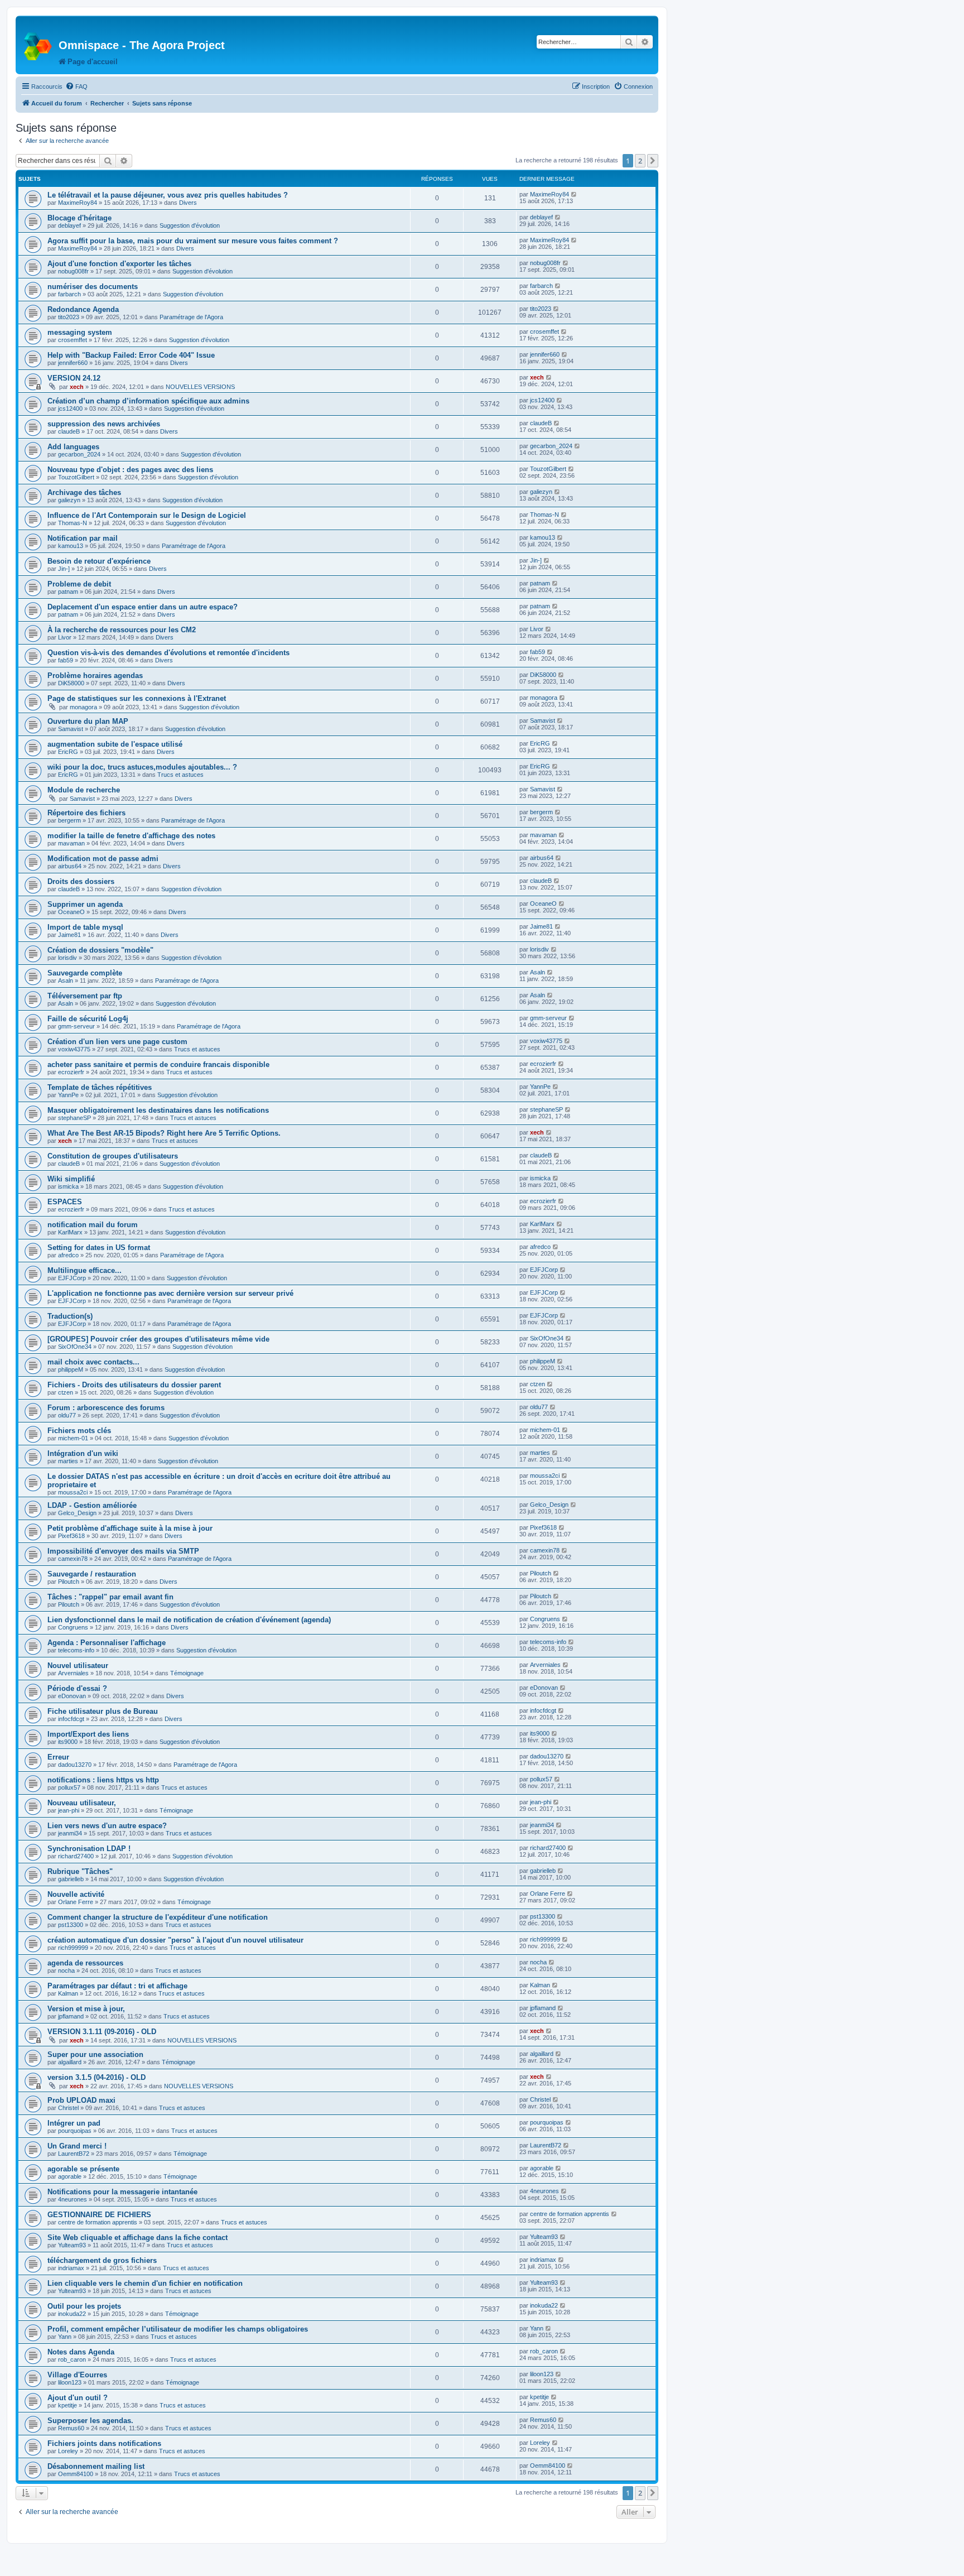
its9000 (68, 1742)
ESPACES (65, 1202)
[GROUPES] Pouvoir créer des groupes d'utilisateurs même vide (158, 1339)
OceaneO (71, 912)
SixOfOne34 (75, 1347)
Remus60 (71, 2428)
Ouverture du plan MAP (88, 721)
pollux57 (69, 1787)
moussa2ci (73, 1492)
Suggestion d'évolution (190, 225)
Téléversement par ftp (85, 996)
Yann (65, 2337)
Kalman (68, 1993)
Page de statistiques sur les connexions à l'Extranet (137, 698)
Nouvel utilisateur (78, 1666)
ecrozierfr (71, 1072)
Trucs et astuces (180, 775)
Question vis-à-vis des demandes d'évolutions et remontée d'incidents (168, 653)
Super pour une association (95, 2054)
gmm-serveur (76, 1026)
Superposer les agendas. (90, 2421)
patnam (68, 592)
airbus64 (70, 866)
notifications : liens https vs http (103, 1780)
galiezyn (69, 500)
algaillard (70, 2062)
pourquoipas (75, 2131)
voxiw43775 (74, 1049)
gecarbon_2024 (79, 454)
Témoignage (187, 1673)
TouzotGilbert (76, 477)
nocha (66, 1971)
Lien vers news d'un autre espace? (107, 1826)
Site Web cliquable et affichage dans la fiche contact (138, 2238)
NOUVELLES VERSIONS (200, 387)
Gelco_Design (77, 1513)
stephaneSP (74, 1118)
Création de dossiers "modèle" (100, 950)
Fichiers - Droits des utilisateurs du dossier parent (134, 1385)
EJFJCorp (72, 1278)
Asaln (66, 981)
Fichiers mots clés (79, 1431)
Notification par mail (83, 538)
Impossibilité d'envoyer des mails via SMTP (123, 1551)
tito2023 (69, 317)
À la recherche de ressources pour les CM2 (122, 630)
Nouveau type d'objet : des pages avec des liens (130, 470)
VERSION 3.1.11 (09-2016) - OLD (102, 2032)
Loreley (68, 2451)
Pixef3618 (71, 1536)
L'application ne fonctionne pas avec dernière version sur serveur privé (170, 1293)
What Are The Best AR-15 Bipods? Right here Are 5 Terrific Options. (164, 1133)
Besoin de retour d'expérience (99, 561)
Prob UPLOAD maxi (81, 2100)
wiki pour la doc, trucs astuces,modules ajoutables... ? (142, 767)
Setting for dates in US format (99, 1248)
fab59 (66, 660)
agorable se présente (83, 2169)
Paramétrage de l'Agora (191, 317)
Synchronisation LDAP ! (89, 1849)
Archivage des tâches (84, 492)
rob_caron (72, 2359)
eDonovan (72, 1696)
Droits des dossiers (81, 881)
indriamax (71, 2268)
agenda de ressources (85, 1963)
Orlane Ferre (76, 1902)
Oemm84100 (76, 2474)
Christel (68, 2108)
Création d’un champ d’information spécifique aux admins (148, 401)
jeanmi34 (70, 1833)
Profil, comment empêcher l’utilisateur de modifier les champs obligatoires (178, 2329)
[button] (653, 161)
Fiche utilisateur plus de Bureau (103, 1711)
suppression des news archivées (104, 424)
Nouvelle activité (76, 1894)
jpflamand (71, 2016)
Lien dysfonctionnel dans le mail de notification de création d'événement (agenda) (189, 1620)
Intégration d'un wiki (83, 1453)
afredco (68, 1255)
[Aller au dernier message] (574, 194)
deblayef (69, 225)
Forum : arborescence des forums (106, 1408)
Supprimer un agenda (85, 904)
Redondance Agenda (83, 309)
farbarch (69, 294)
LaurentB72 (74, 2154)
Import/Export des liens (88, 1734)
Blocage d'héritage (79, 218)
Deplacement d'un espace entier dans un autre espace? (143, 607)
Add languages (73, 447)
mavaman (71, 843)
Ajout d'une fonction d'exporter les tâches (119, 264)
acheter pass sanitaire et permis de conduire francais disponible (158, 1064)
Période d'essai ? (77, 1688)
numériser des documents (93, 287)
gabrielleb (71, 1879)
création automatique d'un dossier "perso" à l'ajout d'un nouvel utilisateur (175, 1940)
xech (77, 387)
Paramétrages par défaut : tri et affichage (117, 1986)
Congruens (73, 1627)
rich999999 (73, 1948)
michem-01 (73, 1438)
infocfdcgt (71, 1719)
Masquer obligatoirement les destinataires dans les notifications (158, 1110)
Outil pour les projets (84, 2306)
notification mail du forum (93, 1225)
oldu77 (67, 1415)
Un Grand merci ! (77, 2146)
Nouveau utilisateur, (82, 1803)
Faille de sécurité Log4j (88, 1019)
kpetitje (68, 2405)
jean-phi (69, 1810)
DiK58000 (71, 683)
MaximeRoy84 (78, 203)
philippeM (71, 1369)
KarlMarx (70, 1232)
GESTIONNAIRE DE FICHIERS (99, 2215)
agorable (70, 2176)
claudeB (69, 431)
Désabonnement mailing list (96, 2466)
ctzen (66, 1392)
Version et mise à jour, (86, 2009)
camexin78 (73, 1559)
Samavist (71, 729)
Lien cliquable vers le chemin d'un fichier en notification (145, 2283)
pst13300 (71, 1925)
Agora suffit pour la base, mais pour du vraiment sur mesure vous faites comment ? (193, 241)
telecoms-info (76, 1650)
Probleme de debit (79, 584)
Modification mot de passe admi (103, 859)
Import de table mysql (85, 927)
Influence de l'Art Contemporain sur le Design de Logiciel (147, 515)
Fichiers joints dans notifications (104, 2443)
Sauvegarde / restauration (92, 1574)
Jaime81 (69, 935)
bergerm (69, 820)
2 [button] (640, 161)
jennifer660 (73, 363)
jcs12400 (70, 408)
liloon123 (70, 2382)
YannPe (68, 1095)
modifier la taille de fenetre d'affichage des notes (131, 836)
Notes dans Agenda (81, 2352)
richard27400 (76, 1856)
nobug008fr (73, 271)
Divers (188, 203)
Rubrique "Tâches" (80, 1871)
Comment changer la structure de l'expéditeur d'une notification (158, 1917)
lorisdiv (68, 958)
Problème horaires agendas (95, 676)
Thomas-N (73, 523)
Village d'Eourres (77, 2375)
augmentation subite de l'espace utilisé (115, 744)
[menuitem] (76, 86)
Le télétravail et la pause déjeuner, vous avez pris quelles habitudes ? (168, 195)
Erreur (58, 1757)
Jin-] (64, 569)
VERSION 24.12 (74, 378)
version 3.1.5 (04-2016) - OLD (97, 2077)
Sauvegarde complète (85, 973)
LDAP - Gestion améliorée (92, 1505)
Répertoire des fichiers (86, 813)
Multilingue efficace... (85, 1270)
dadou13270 (75, 1765)
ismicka (68, 1186)
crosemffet (73, 340)
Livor (65, 637)
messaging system (80, 332)
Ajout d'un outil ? (78, 2398)
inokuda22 (72, 2314)
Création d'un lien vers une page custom (117, 1042)
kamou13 (71, 546)
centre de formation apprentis (98, 2222)
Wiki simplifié (71, 1179)
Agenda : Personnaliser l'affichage (107, 1643)
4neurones (73, 2199)
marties (68, 1461)
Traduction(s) (70, 1316)
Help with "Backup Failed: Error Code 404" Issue (131, 355)
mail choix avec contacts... (93, 1362)
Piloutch (69, 1582)
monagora (83, 707)
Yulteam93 (72, 2245)
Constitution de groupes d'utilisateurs (113, 1156)
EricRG (68, 752)
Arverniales (73, 1673)
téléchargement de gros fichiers (102, 2260)
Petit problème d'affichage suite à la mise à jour (130, 1528)
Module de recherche (84, 790)
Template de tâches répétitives (100, 1087)
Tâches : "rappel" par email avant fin (110, 1597)
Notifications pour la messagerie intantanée (122, 2192)
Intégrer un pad (74, 2123)
